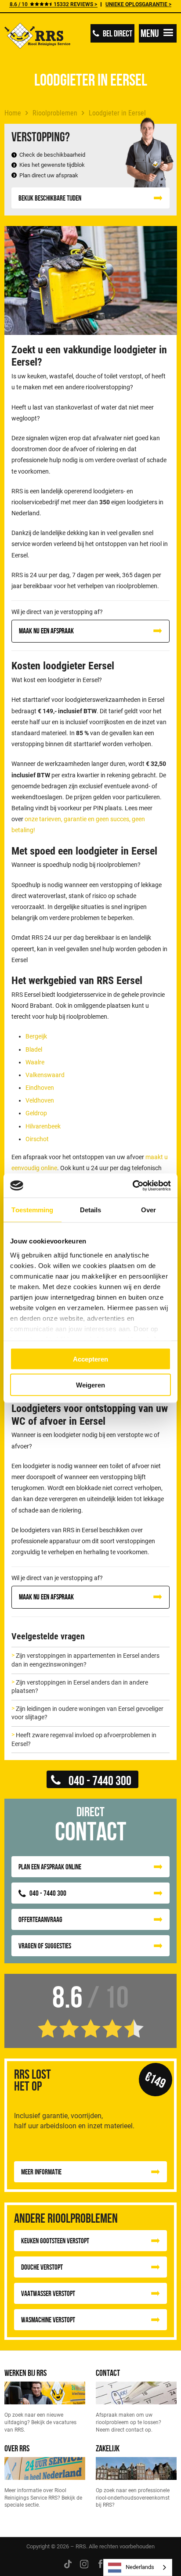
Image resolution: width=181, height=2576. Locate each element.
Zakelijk (108, 2448)
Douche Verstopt (42, 2267)
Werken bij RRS (25, 2373)
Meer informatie (41, 2172)
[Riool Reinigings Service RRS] (37, 37)
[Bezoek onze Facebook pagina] (100, 2563)
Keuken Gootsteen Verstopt (55, 2241)
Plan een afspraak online (50, 1867)
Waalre (35, 1062)
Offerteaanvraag (40, 1919)
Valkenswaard (45, 1075)
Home (13, 113)
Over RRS (17, 2448)
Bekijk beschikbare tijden (50, 198)
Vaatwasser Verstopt (48, 2293)
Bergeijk (36, 1036)
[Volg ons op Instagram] (84, 2563)
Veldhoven (40, 1100)
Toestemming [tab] (32, 1210)
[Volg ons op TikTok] (68, 2563)
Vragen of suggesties (45, 1946)
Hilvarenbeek (43, 1126)
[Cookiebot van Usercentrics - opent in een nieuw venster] (132, 1186)
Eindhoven (40, 1088)
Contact (108, 2373)
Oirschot (37, 1139)
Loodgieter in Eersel (117, 113)
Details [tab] (91, 1210)
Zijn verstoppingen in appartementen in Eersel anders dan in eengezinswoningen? (85, 1660)
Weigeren (90, 1385)
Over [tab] (148, 1210)
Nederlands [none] (140, 2567)
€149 (155, 2080)
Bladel (34, 1049)
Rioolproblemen (55, 113)
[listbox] (138, 2567)
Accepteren (90, 1359)
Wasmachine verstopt (48, 2320)
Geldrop (36, 1113)
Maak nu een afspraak (46, 631)
